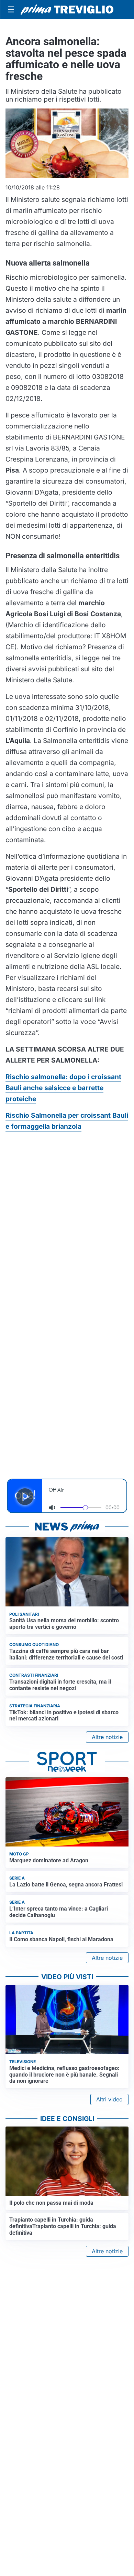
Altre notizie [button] (107, 1737)
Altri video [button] (109, 2099)
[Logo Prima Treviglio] (67, 10)
